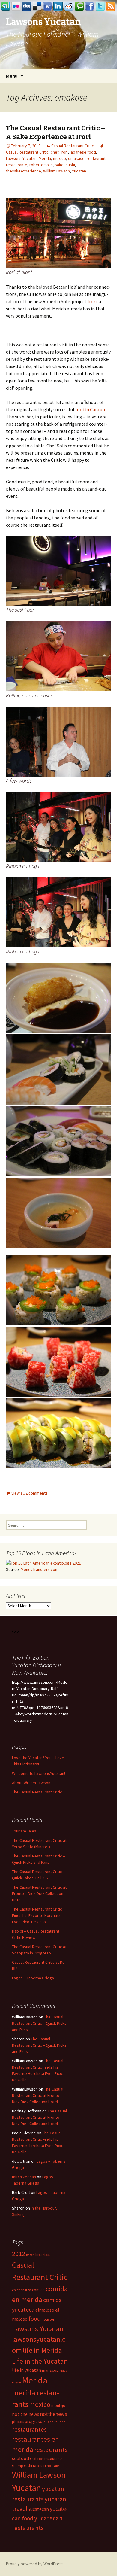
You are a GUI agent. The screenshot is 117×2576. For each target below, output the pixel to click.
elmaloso (45, 2310)
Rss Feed (111, 6)
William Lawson (57, 171)
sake (59, 165)
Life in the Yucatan (40, 2361)
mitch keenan (24, 2177)
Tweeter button (100, 6)
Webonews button (48, 6)
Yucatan (79, 171)
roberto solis (41, 165)
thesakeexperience (24, 171)
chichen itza (22, 2290)
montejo (58, 2406)
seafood (21, 2458)
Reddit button (69, 6)
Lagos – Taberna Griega (33, 1978)
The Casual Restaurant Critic (37, 1792)
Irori (64, 152)
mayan (16, 2382)
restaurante (17, 165)
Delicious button (37, 6)
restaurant (96, 158)
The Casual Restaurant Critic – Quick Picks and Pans (39, 2023)
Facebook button (90, 6)
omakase (76, 158)
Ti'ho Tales (52, 2466)
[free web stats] (16, 1631)
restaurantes (29, 2429)
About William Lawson (31, 1783)
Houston (48, 2319)
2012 (19, 2254)
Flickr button (16, 6)
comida (38, 2290)
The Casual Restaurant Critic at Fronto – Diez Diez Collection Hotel (39, 1893)
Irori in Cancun (90, 409)
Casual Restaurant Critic (73, 146)
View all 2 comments (30, 1493)
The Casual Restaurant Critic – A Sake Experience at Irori (55, 132)
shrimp (18, 2466)
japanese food (83, 152)
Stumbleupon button (6, 6)
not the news (26, 2414)
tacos (37, 2466)
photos (18, 2422)
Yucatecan (39, 2509)
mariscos (50, 2370)
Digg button (27, 6)
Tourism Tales (24, 1831)
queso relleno (55, 2422)
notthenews (54, 2414)
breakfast (43, 2255)
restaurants (51, 2450)
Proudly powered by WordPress (35, 2564)
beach (30, 2255)
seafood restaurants (46, 2459)
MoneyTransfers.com (40, 1569)
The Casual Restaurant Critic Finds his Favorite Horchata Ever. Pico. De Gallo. (37, 1915)
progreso (34, 2421)
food (34, 2319)
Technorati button (79, 6)
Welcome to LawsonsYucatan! (39, 1773)
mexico (60, 158)
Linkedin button (58, 6)
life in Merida (42, 2350)
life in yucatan (27, 2370)
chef (55, 152)
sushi (70, 165)
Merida (45, 158)
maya (63, 2371)
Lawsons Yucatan (21, 158)
